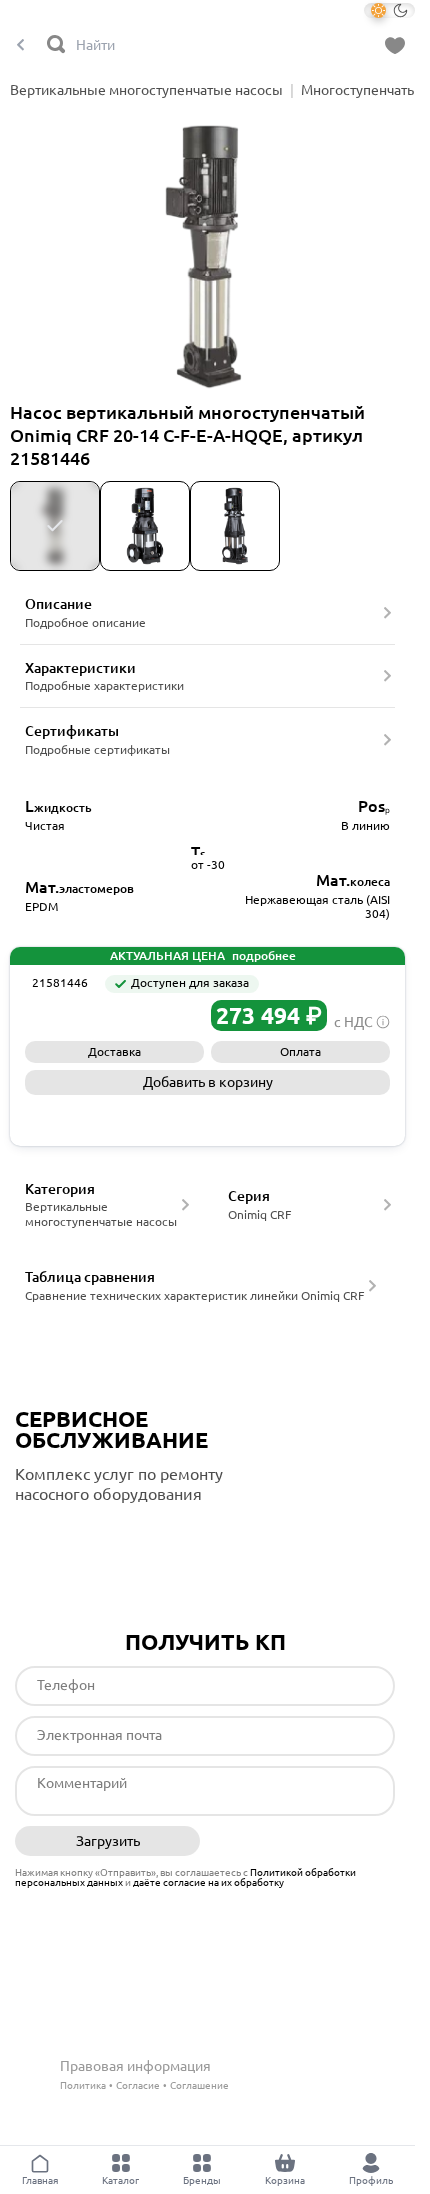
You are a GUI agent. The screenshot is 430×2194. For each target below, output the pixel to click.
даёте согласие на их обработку (208, 1882)
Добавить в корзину (208, 1082)
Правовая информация (135, 2066)
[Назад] (20, 45)
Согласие (138, 2085)
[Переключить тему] (389, 10)
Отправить (302, 1842)
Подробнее (99, 1535)
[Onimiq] (70, 1015)
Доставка (114, 1051)
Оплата (300, 1051)
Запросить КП (207, 1116)
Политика (83, 2085)
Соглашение (199, 2085)
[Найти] (57, 45)
